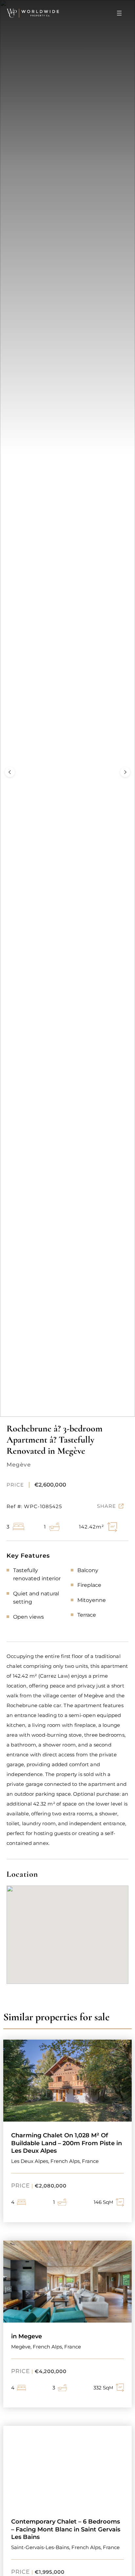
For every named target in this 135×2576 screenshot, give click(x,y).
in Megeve (27, 2336)
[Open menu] (119, 13)
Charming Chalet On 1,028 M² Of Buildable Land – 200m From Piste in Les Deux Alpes (67, 2143)
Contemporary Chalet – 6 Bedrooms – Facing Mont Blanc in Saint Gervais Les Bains (66, 2529)
